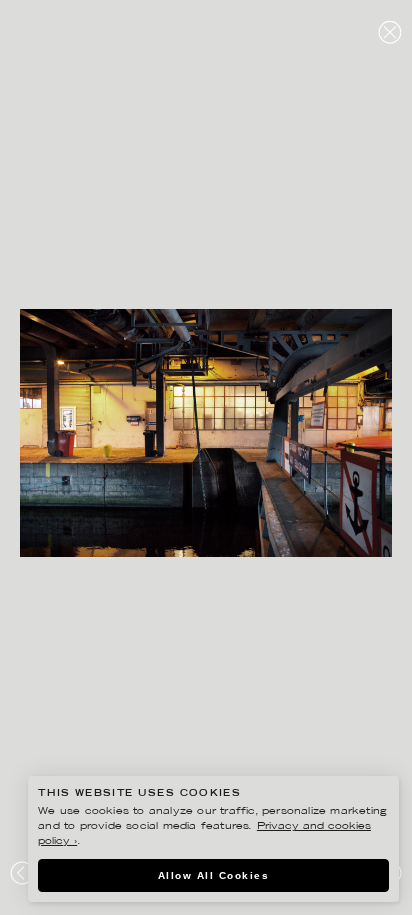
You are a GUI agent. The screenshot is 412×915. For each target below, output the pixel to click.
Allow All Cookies (214, 875)
